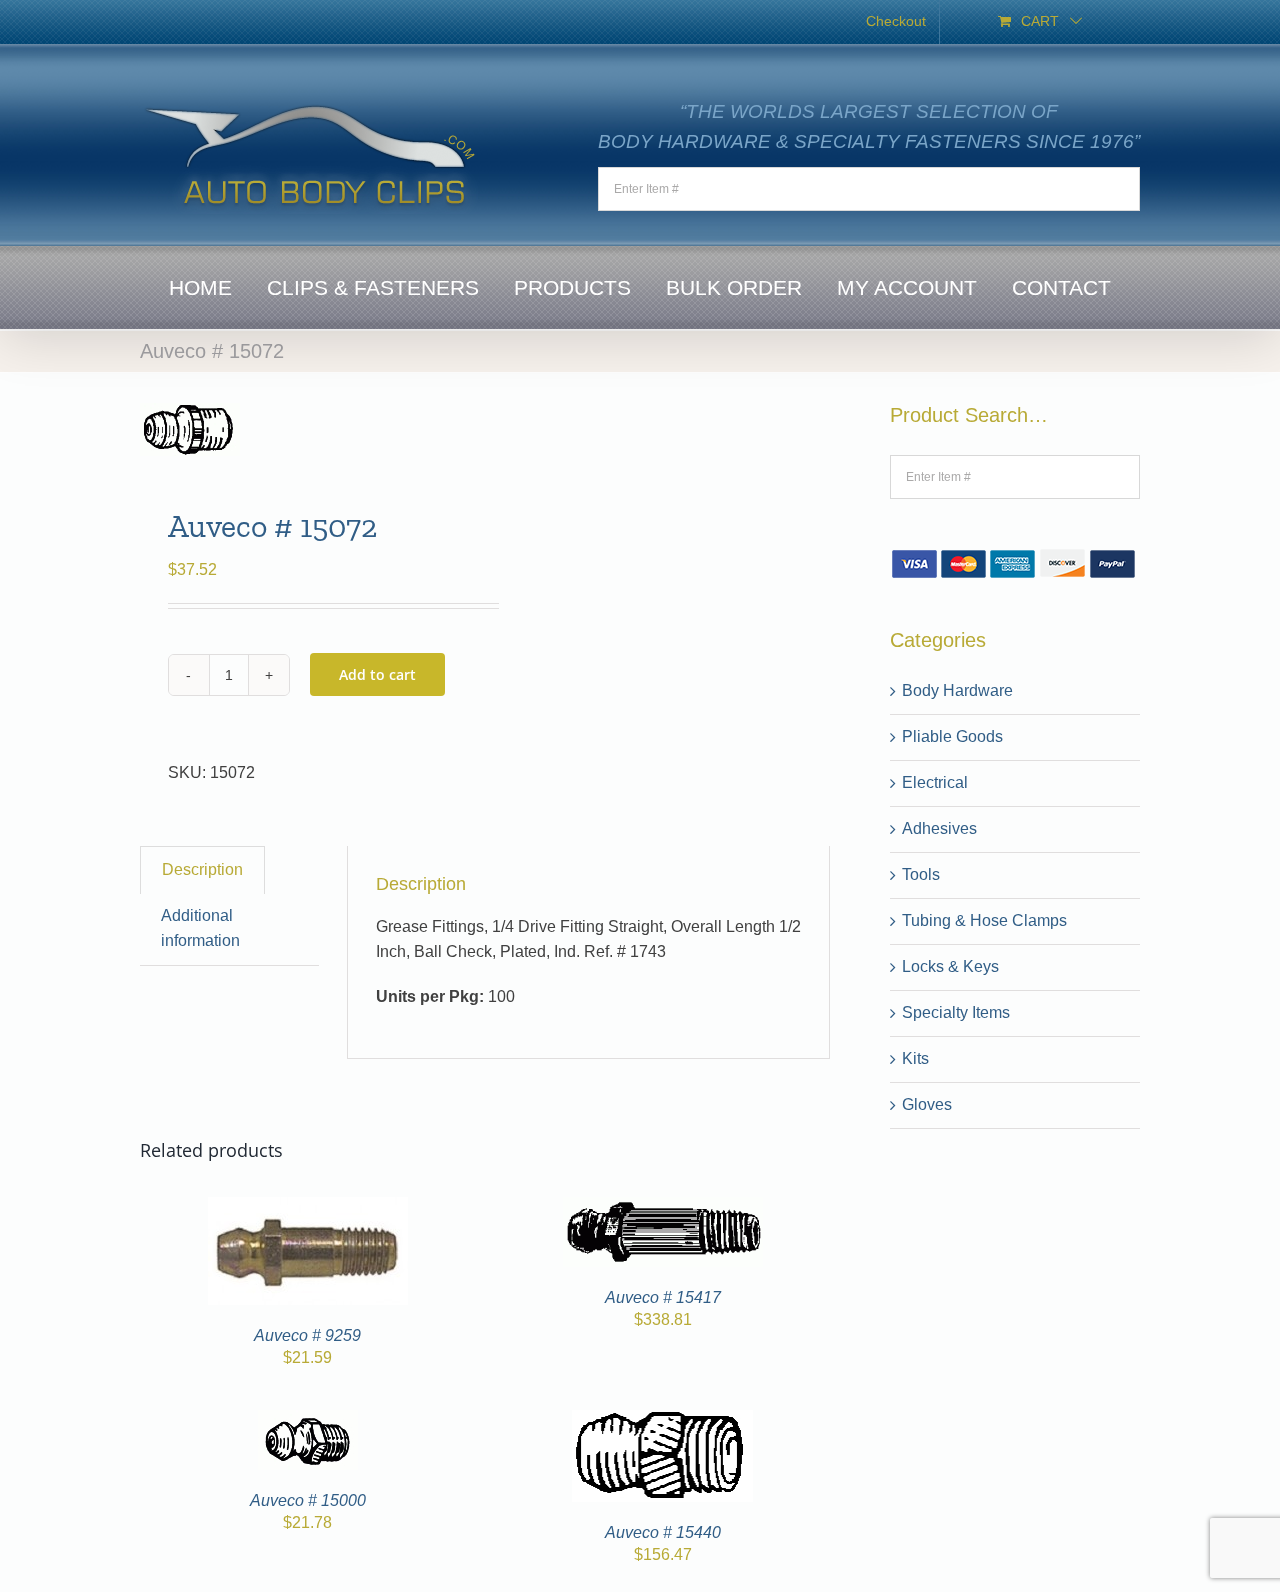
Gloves (927, 1104)
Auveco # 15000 (308, 1500)
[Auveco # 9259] (308, 1208)
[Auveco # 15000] (308, 1421)
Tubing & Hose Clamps (984, 920)
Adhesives (939, 828)
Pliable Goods (952, 736)
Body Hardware (957, 690)
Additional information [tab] (200, 928)
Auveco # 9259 (307, 1335)
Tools (921, 874)
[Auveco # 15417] (663, 1208)
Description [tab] (202, 869)
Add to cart (377, 674)
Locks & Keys (950, 966)
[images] (305, 429)
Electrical (935, 782)
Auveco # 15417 (663, 1297)
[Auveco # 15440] (662, 1421)
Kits (915, 1058)
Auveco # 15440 (663, 1532)
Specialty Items (956, 1012)
